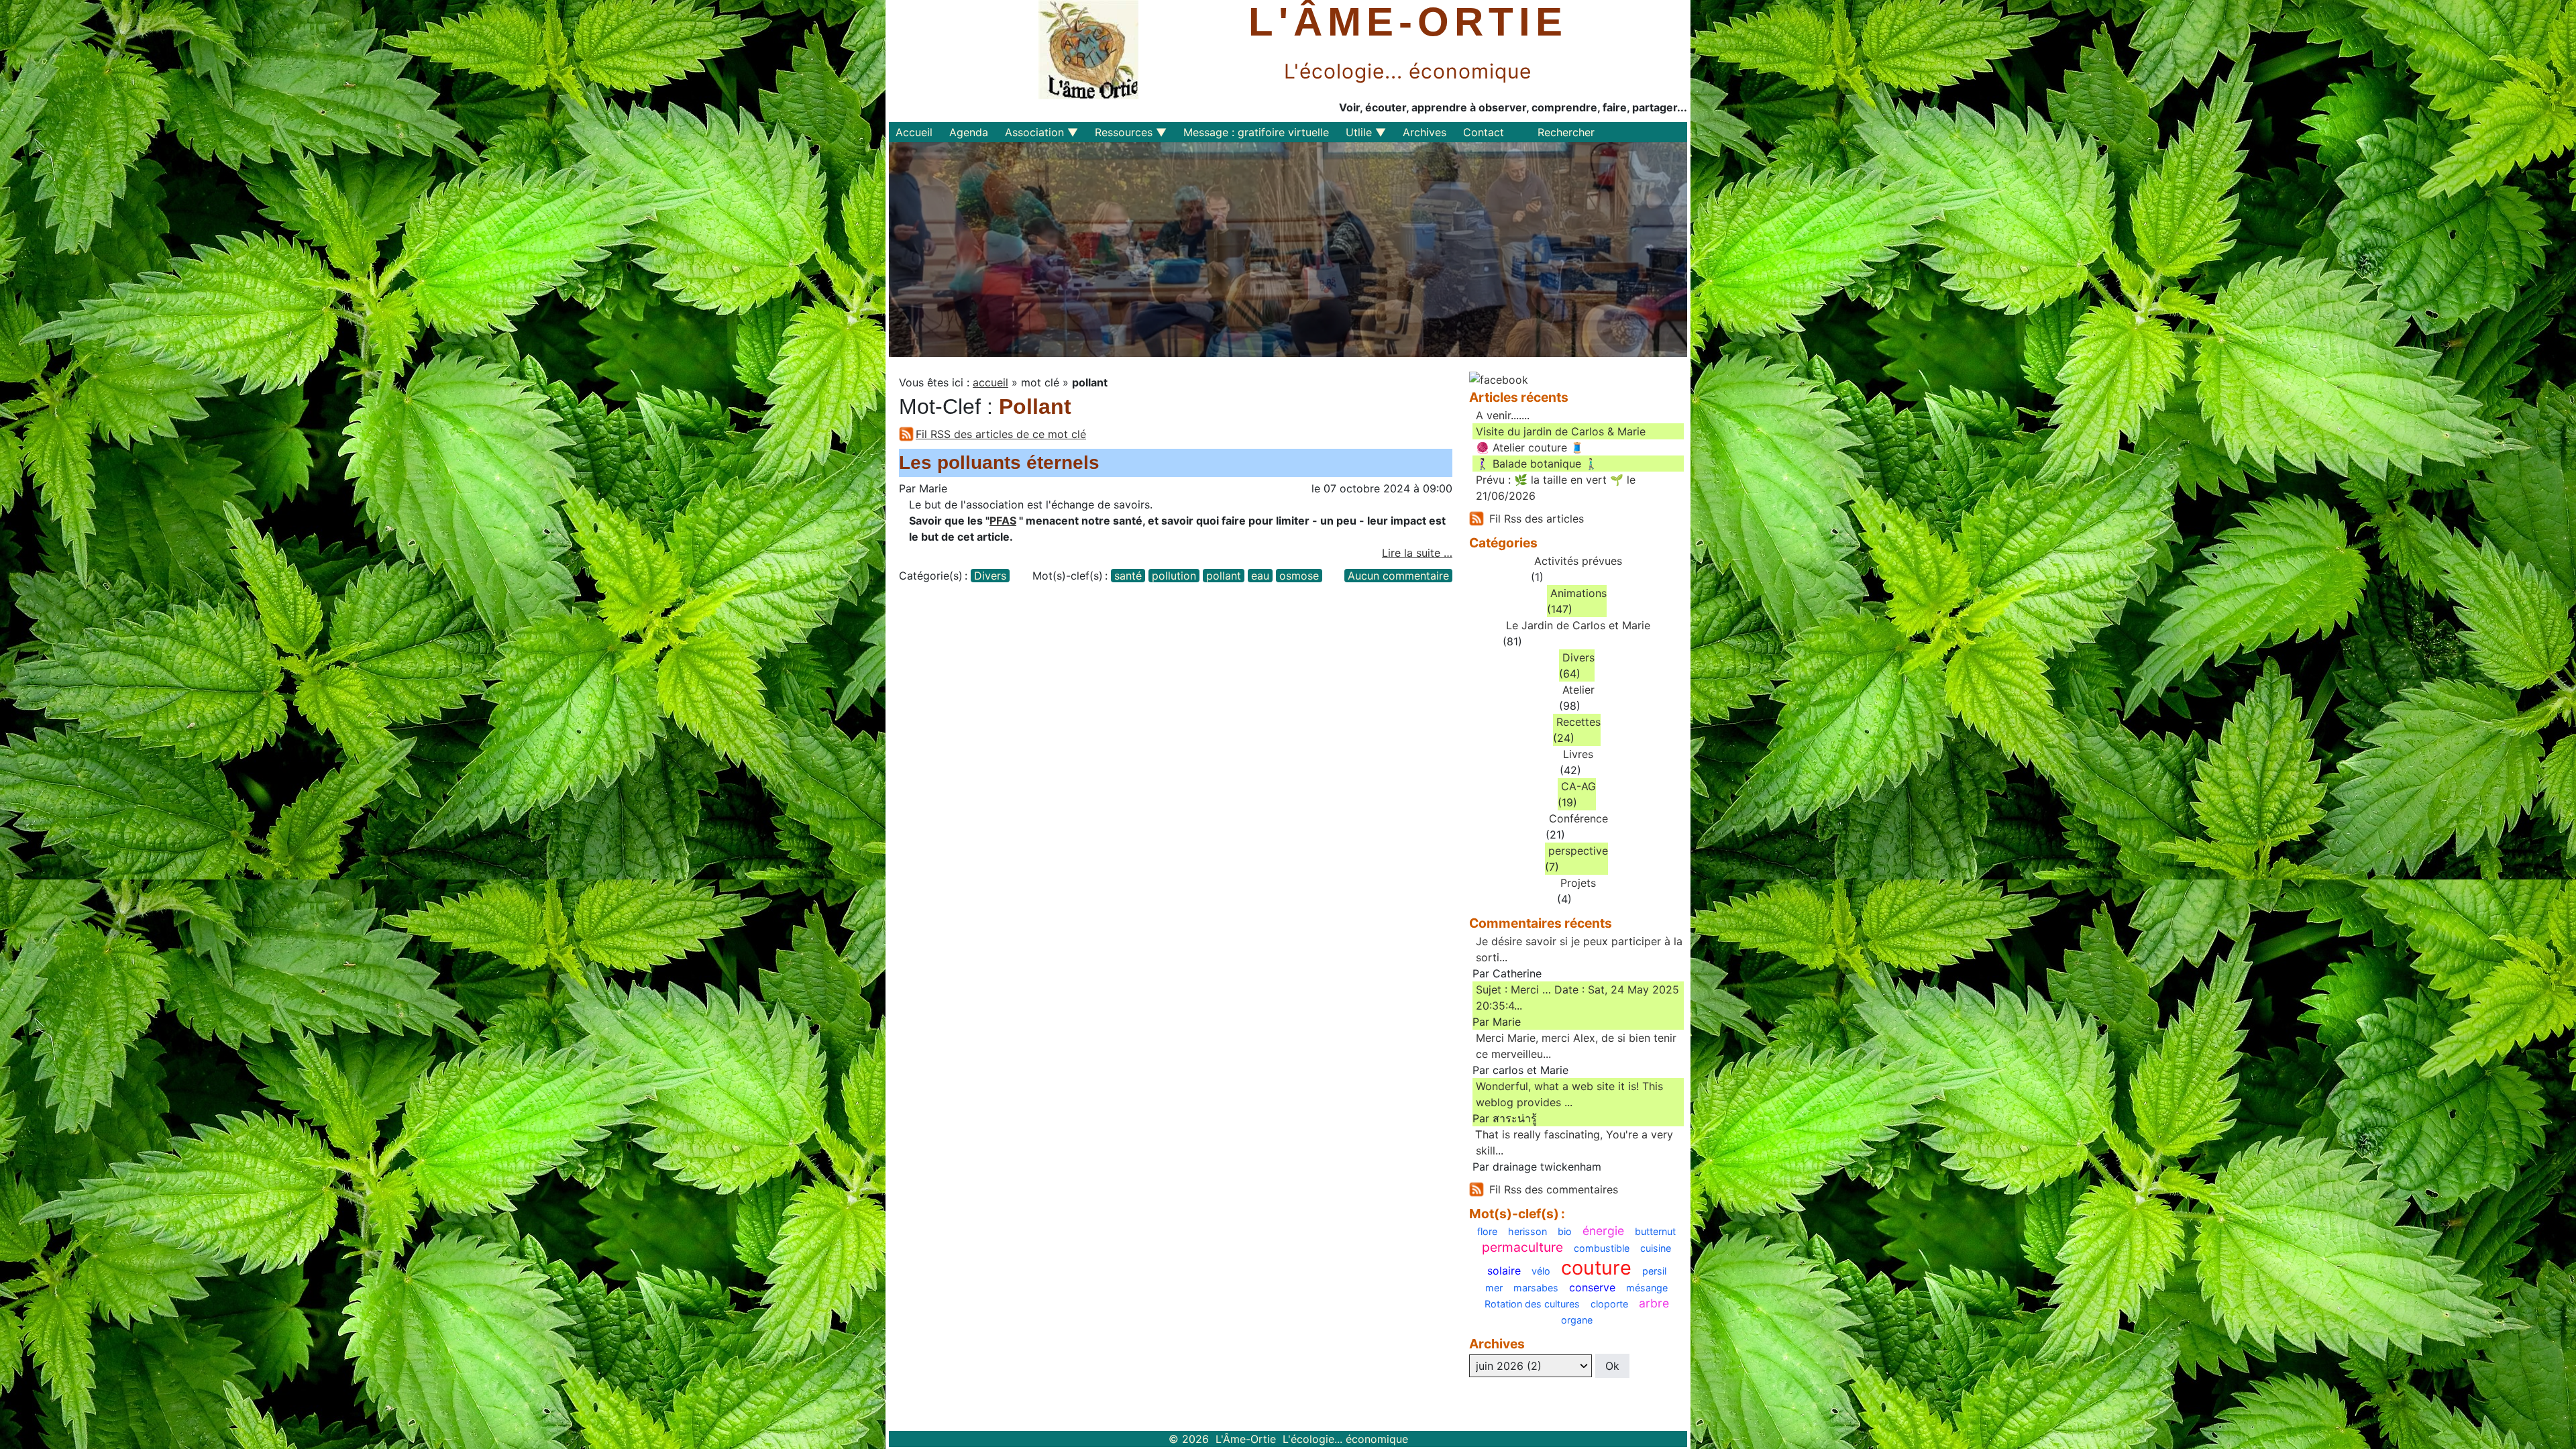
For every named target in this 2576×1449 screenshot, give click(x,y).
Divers (990, 576)
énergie (1603, 1231)
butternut (1655, 1232)
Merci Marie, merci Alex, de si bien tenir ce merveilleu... (1576, 1046)
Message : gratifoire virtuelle (1256, 132)
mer (1494, 1288)
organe (1577, 1320)
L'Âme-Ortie (1408, 22)
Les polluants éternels (999, 463)
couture (1596, 1268)
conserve (1592, 1287)
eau (1260, 576)
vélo (1541, 1271)
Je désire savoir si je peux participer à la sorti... (1579, 949)
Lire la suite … (1417, 553)
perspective (1578, 851)
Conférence (1578, 818)
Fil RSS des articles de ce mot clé (1001, 434)
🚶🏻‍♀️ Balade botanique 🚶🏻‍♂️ (1537, 464)
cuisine (1656, 1248)
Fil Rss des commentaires (1554, 1189)
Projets (1578, 883)
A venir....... (1503, 415)
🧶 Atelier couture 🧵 (1530, 447)
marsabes (1536, 1288)
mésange (1647, 1288)
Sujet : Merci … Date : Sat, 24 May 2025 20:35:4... (1577, 998)
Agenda (969, 132)
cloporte (1609, 1304)
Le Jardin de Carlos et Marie (1578, 625)
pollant (1224, 576)
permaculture (1522, 1247)
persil (1654, 1271)
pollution (1174, 576)
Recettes (1578, 722)
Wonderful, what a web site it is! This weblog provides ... (1569, 1094)
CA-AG (1578, 786)
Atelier (1578, 690)
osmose (1299, 576)
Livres (1578, 754)
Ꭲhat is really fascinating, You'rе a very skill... (1574, 1142)
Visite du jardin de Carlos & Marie (1561, 431)
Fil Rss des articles (1537, 519)
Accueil (914, 132)
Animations (1578, 593)
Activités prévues (1578, 561)
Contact (1484, 132)
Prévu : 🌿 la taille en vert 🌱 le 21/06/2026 (1556, 488)
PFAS (1003, 521)
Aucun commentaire (1398, 576)
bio (1565, 1232)
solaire (1504, 1271)
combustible (1602, 1248)
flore (1487, 1232)
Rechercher (1566, 132)
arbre (1654, 1303)
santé (1128, 576)
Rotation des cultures (1532, 1304)
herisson (1527, 1232)
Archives (1425, 132)
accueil (990, 382)
